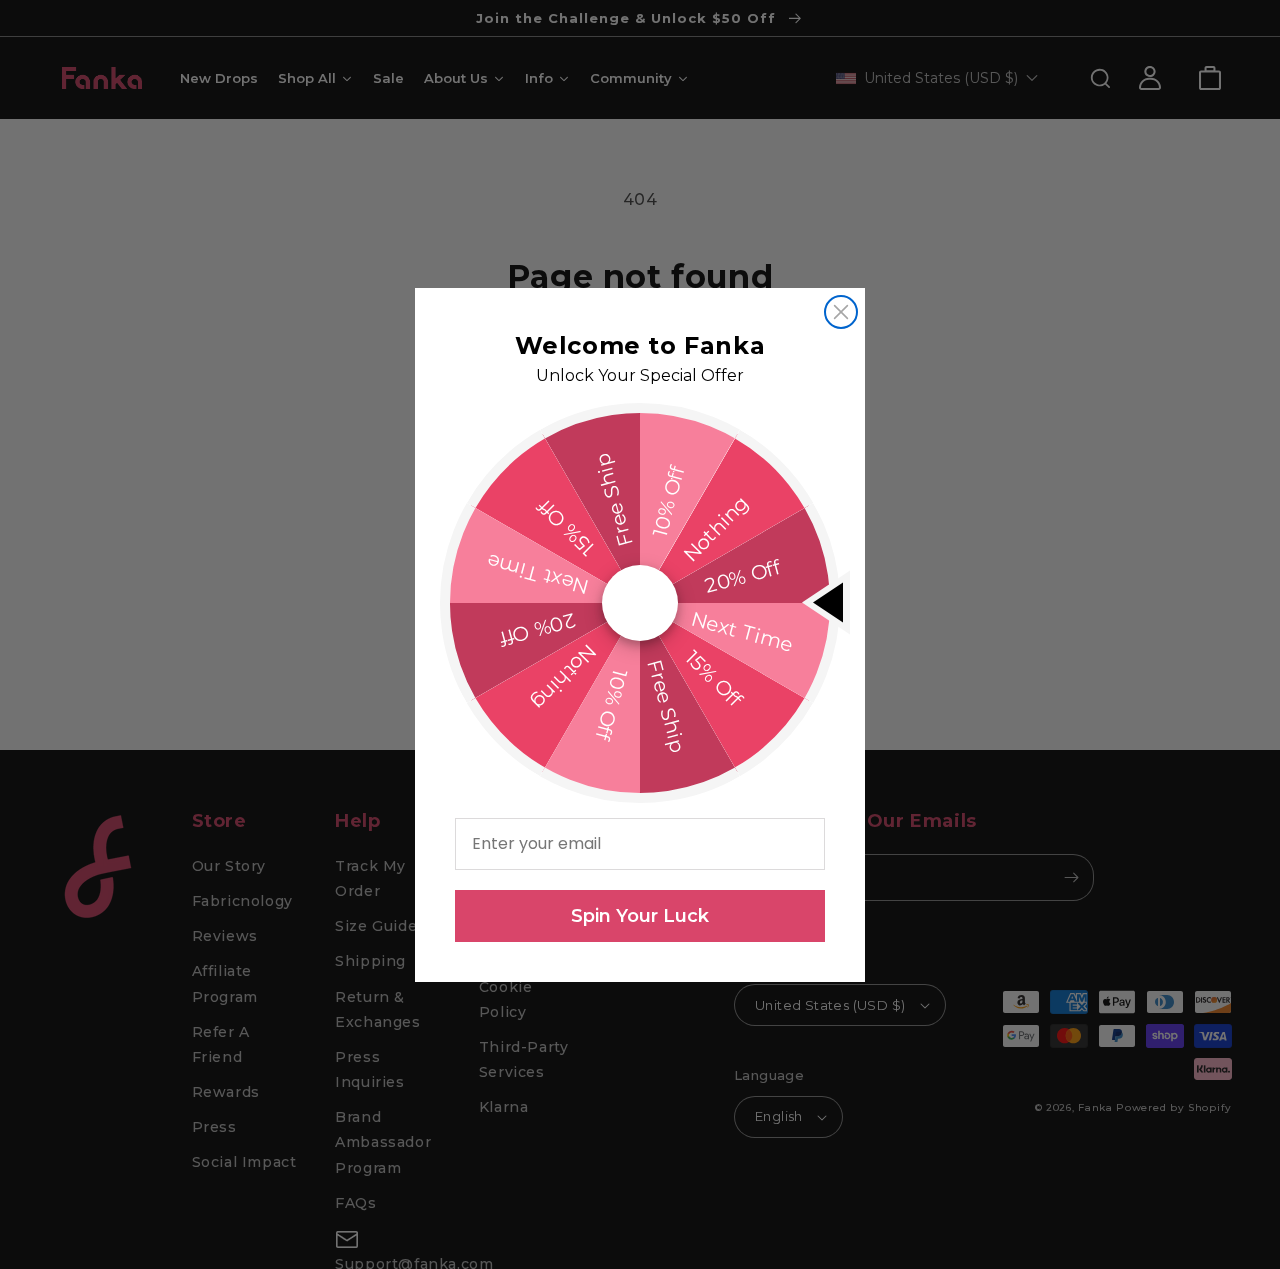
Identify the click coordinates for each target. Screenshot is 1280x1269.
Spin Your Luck (640, 916)
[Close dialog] (841, 312)
